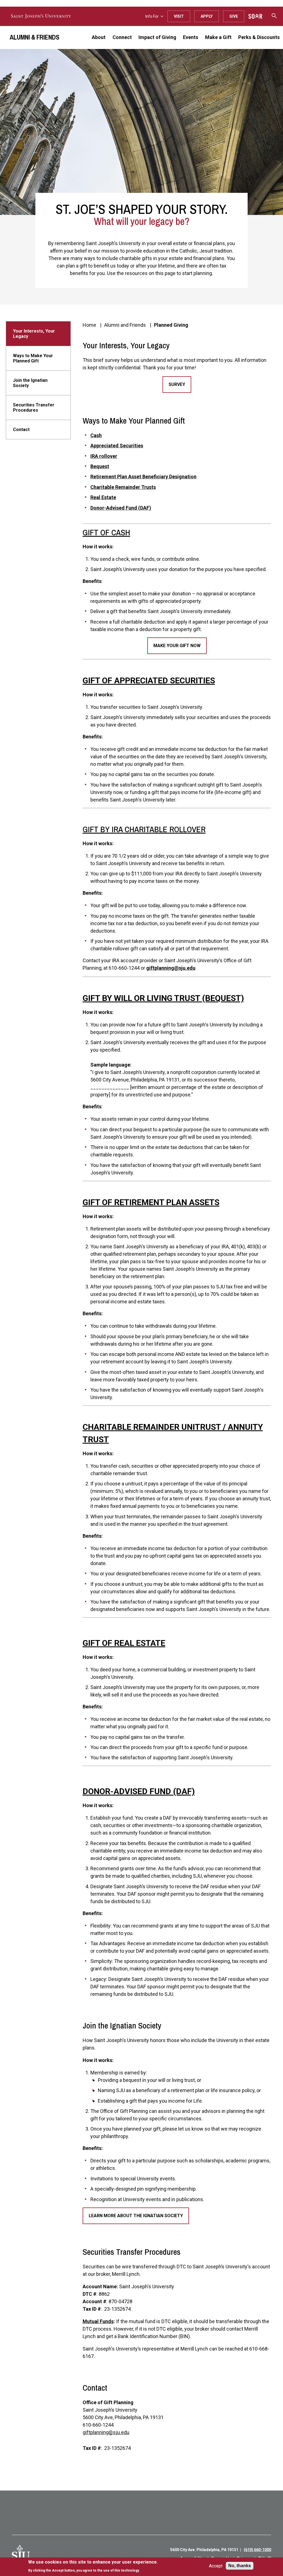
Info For (152, 16)
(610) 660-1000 (257, 2550)
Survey (177, 384)
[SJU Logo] (21, 2554)
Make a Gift (218, 37)
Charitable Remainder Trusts (123, 487)
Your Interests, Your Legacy (34, 334)
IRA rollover (104, 456)
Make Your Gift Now (177, 646)
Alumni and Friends (125, 325)
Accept (216, 2566)
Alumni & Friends (35, 37)
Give (234, 16)
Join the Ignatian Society (30, 383)
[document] (93, 2566)
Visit (179, 16)
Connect (122, 37)
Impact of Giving (157, 37)
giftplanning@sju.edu (171, 968)
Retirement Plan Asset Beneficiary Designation (143, 477)
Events (191, 37)
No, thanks (240, 2566)
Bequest (100, 466)
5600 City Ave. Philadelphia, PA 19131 (204, 2550)
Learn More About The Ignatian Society (136, 2216)
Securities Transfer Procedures (34, 408)
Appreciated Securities (117, 446)
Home (89, 325)
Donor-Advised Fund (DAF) (121, 508)
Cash (96, 435)
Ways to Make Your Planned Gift (33, 358)
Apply (207, 16)
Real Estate (103, 497)
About (99, 37)
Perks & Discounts (259, 37)
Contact (21, 430)
